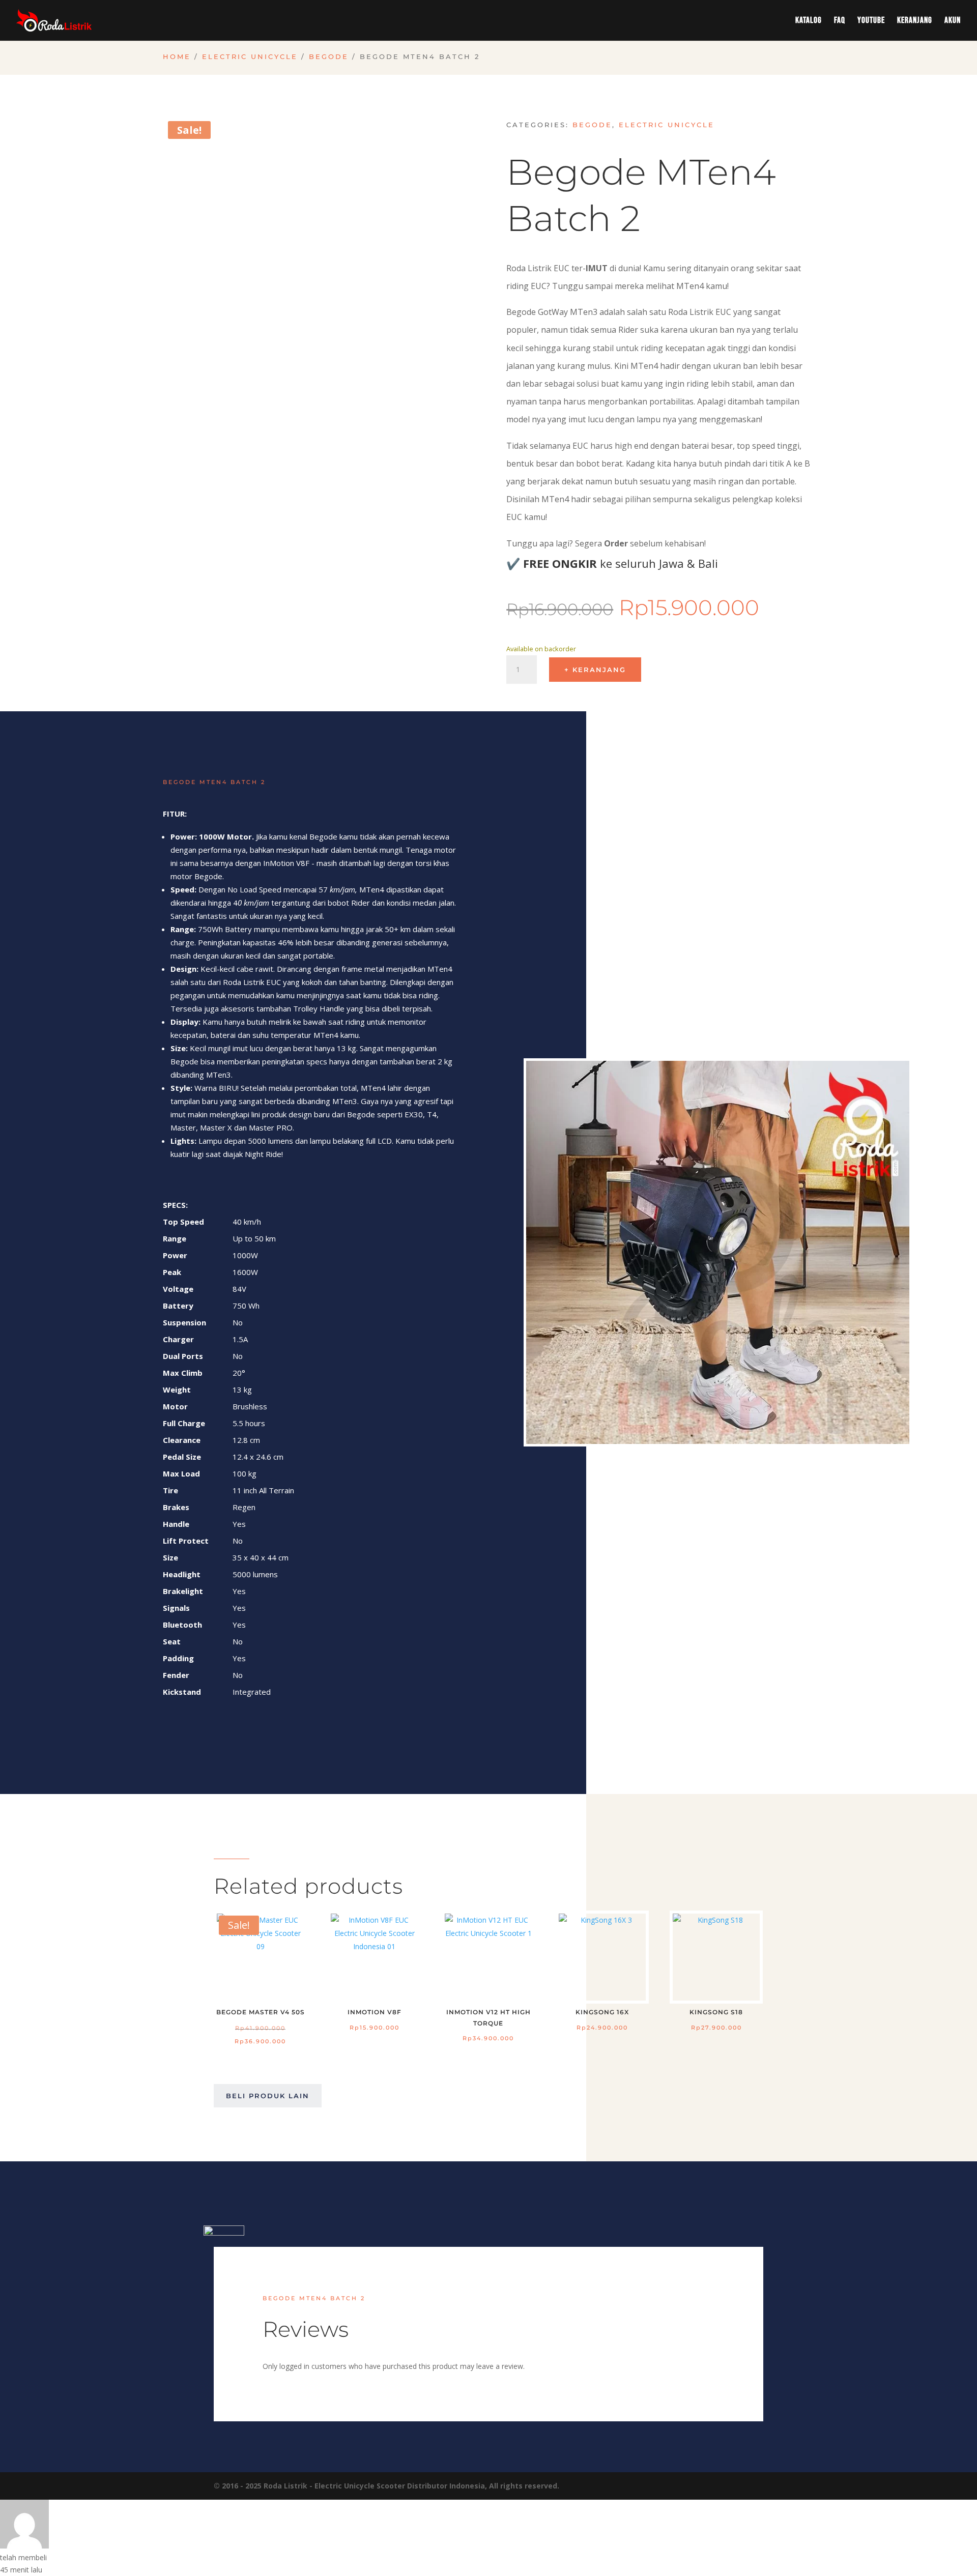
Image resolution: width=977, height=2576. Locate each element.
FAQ (840, 21)
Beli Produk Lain (268, 2096)
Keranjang (915, 21)
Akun (953, 21)
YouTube (871, 21)
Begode (329, 57)
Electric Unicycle (250, 57)
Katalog (809, 21)
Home (177, 57)
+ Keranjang (595, 670)
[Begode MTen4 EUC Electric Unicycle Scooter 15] (718, 1441)
